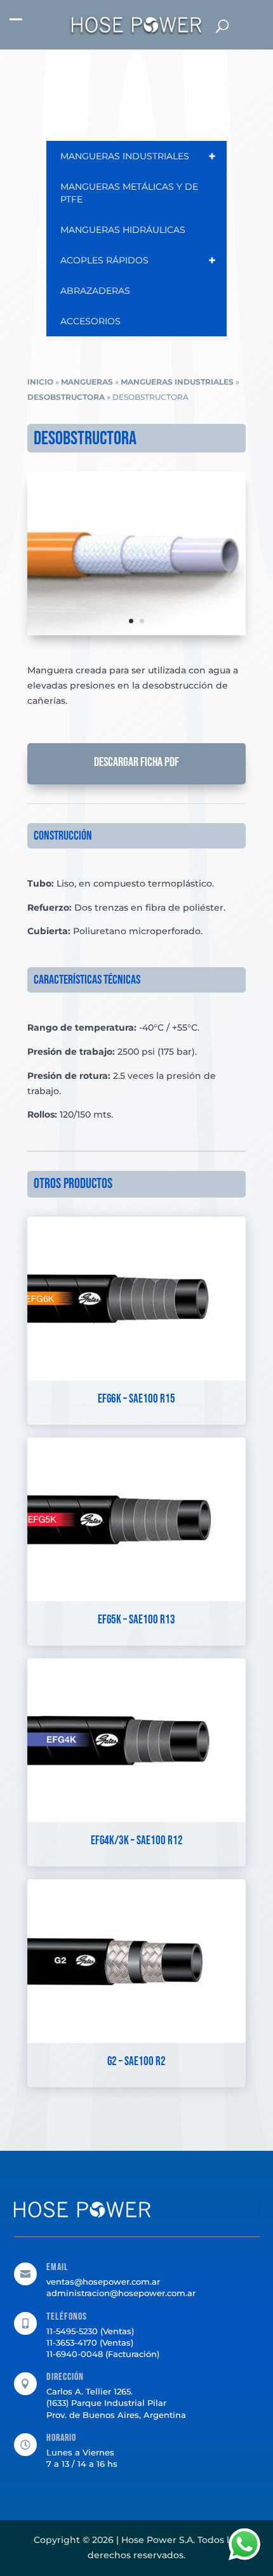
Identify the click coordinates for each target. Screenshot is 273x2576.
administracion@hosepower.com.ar (121, 2293)
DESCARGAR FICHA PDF (136, 762)
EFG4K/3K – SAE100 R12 (137, 1841)
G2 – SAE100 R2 (136, 2062)
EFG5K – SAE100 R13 (136, 1620)
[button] (16, 26)
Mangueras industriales (138, 156)
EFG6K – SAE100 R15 (136, 1399)
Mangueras (87, 382)
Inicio (40, 382)
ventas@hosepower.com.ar (103, 2282)
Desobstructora (66, 397)
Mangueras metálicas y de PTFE (129, 193)
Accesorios (90, 321)
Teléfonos (67, 2317)
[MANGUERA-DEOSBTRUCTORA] (136, 632)
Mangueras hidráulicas (123, 230)
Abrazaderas (95, 291)
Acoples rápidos (138, 260)
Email (57, 2267)
